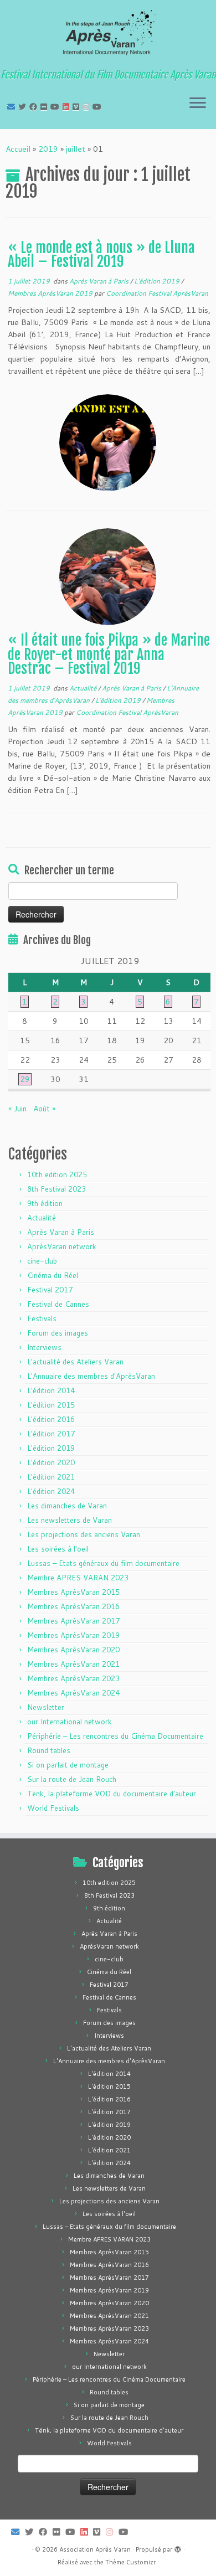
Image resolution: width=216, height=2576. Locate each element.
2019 (48, 149)
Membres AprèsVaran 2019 (51, 293)
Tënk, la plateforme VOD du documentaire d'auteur (112, 1794)
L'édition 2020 (51, 1462)
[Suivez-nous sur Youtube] (99, 107)
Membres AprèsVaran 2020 (73, 1650)
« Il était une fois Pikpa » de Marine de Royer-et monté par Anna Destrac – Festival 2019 (109, 654)
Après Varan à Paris (100, 281)
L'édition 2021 (51, 1477)
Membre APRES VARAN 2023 (78, 1578)
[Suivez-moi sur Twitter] (24, 107)
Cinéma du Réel (53, 1275)
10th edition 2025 (57, 1174)
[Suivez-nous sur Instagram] (88, 107)
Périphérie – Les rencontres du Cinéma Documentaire (115, 1736)
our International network (70, 1722)
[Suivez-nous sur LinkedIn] (68, 107)
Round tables (49, 1750)
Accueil (18, 149)
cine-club (42, 1261)
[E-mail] (13, 107)
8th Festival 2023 (56, 1189)
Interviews (44, 1347)
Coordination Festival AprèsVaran (157, 293)
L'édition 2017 (51, 1434)
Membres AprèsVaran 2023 (73, 1678)
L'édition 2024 (51, 1491)
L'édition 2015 (51, 1405)
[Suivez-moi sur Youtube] (56, 107)
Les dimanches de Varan (67, 1506)
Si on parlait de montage (68, 1765)
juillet (76, 149)
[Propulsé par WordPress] (178, 2547)
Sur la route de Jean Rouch (72, 1779)
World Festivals (53, 1808)
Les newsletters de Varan (70, 1520)
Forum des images (58, 1333)
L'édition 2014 (51, 1390)
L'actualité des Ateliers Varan (75, 1362)
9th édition (45, 1203)
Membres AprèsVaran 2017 (73, 1621)
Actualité (84, 688)
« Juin (17, 1109)
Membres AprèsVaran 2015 (73, 1592)
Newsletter (46, 1707)
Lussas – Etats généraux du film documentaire (103, 1563)
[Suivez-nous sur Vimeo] (78, 107)
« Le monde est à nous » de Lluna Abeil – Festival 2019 (101, 255)
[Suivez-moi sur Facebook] (35, 107)
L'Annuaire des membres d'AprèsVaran (91, 1376)
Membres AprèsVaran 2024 (73, 1693)
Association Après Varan (95, 2549)
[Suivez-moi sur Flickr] (45, 107)
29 (25, 1079)
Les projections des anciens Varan (84, 1534)
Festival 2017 (50, 1290)
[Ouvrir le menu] (198, 104)
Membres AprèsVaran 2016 (73, 1606)
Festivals (42, 1318)
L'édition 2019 (158, 281)
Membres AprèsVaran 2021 (73, 1664)
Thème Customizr (130, 2562)
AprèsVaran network (62, 1246)
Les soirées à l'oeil (58, 1549)
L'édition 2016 (51, 1419)
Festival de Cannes (58, 1304)
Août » (44, 1109)
